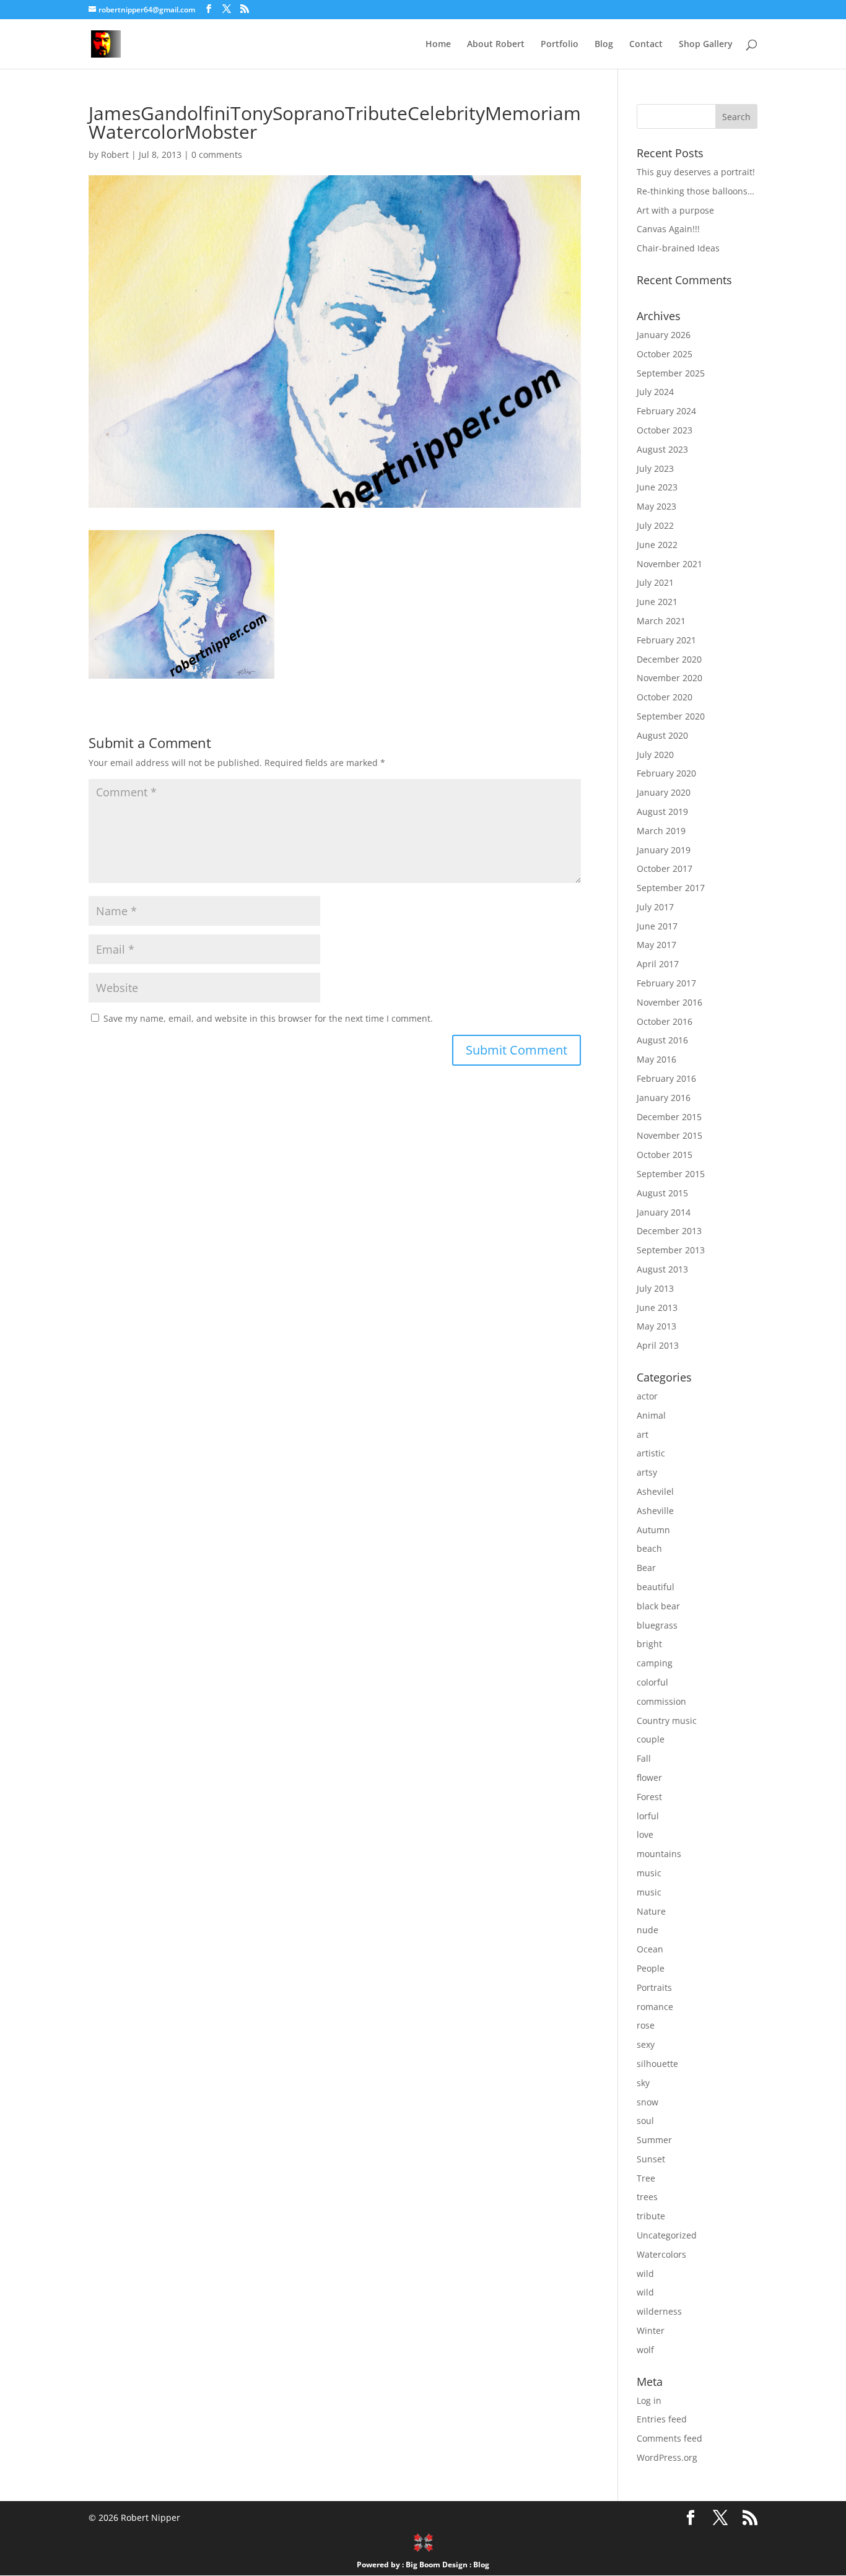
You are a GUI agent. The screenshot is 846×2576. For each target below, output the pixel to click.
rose (646, 2025)
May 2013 (656, 1326)
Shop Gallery (706, 45)
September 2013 (671, 1250)
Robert (115, 154)
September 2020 (671, 716)
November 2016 (669, 1002)
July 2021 (655, 582)
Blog (604, 45)
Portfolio (560, 45)
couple (651, 1739)
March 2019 (661, 831)
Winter (651, 2330)
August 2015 (662, 1193)
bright (649, 1644)
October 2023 (665, 430)
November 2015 (669, 1135)
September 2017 (671, 888)
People (651, 1968)
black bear (658, 1606)
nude (648, 1930)
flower (649, 1778)
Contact (646, 45)
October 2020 (665, 697)
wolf (645, 2350)
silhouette (657, 2064)
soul (645, 2121)
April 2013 (658, 1345)
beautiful (656, 1587)
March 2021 (661, 621)
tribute (651, 2216)
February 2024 (666, 411)
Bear (646, 1568)
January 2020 (664, 792)
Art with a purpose (675, 210)
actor (647, 1396)
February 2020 (666, 773)
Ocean (650, 1949)
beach (649, 1548)
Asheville (655, 1511)
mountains (659, 1854)
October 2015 (665, 1155)
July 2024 (655, 392)
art (643, 1434)
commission (661, 1701)
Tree (646, 2178)
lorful (648, 1816)
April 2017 (658, 964)
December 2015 (669, 1117)
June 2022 (657, 545)
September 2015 (671, 1174)
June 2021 (657, 602)
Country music (667, 1721)
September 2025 (671, 373)
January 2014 (664, 1212)
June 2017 (657, 926)
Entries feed (662, 2419)
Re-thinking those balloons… (696, 191)
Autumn (653, 1530)
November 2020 (669, 678)
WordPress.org (667, 2457)
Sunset (651, 2159)
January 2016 (664, 1098)
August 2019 (662, 812)
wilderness (659, 2311)
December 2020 (669, 659)
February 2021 (666, 640)
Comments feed (669, 2438)
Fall (644, 1758)
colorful (652, 1682)
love (645, 1834)
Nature (651, 1911)
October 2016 (665, 1021)
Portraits (654, 1987)
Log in (649, 2400)
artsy (647, 1472)
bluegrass (657, 1625)
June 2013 (657, 1308)
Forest (649, 1797)
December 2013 (669, 1231)
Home (438, 45)
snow (648, 2102)
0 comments (217, 154)
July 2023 (655, 468)
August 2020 (662, 735)
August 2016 (662, 1040)
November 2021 (669, 564)
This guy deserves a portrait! (696, 172)
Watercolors (661, 2254)
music (649, 1873)
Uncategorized (667, 2235)
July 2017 (655, 907)
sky (643, 2083)
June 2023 (657, 487)
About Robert (496, 45)
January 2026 (664, 335)
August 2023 (662, 449)
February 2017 (666, 983)
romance (655, 2007)
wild (645, 2274)
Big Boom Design (437, 2565)
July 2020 (655, 755)
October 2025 (665, 354)
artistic (651, 1453)
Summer (654, 2140)
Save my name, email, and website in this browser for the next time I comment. (268, 1018)
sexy (646, 2044)
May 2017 (656, 945)
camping (655, 1663)
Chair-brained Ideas (678, 248)
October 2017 (665, 868)
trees (647, 2197)
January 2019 (664, 850)
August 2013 (662, 1269)
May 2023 (656, 506)
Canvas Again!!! (668, 229)
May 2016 (656, 1059)
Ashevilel (655, 1491)
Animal (651, 1415)
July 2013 (655, 1288)
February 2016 (666, 1078)
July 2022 (655, 525)
